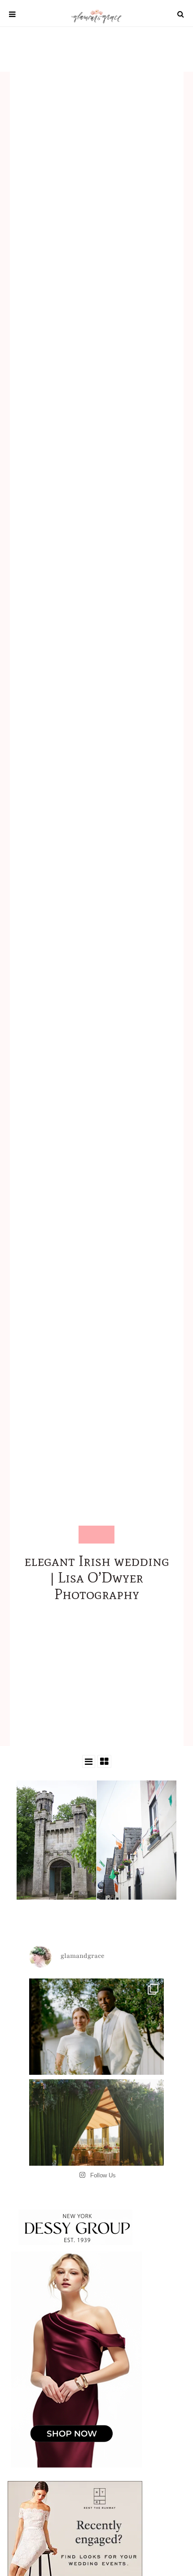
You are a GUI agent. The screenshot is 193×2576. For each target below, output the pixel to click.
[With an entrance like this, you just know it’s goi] (96, 2146)
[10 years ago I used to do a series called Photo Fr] (96, 2046)
